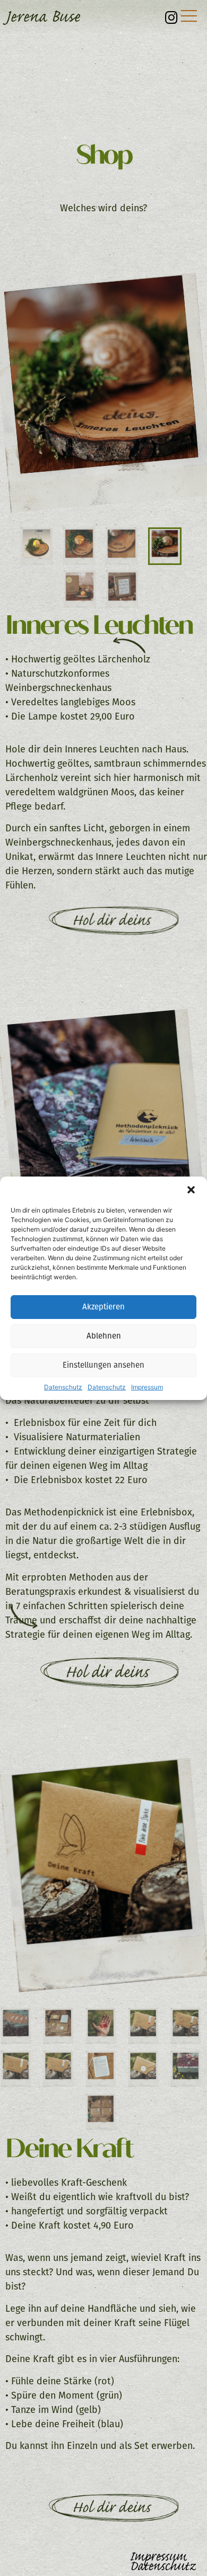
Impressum (147, 1387)
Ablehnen (104, 1336)
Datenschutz (63, 1387)
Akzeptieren (103, 1307)
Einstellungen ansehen (103, 1365)
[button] (191, 1190)
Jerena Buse (42, 16)
